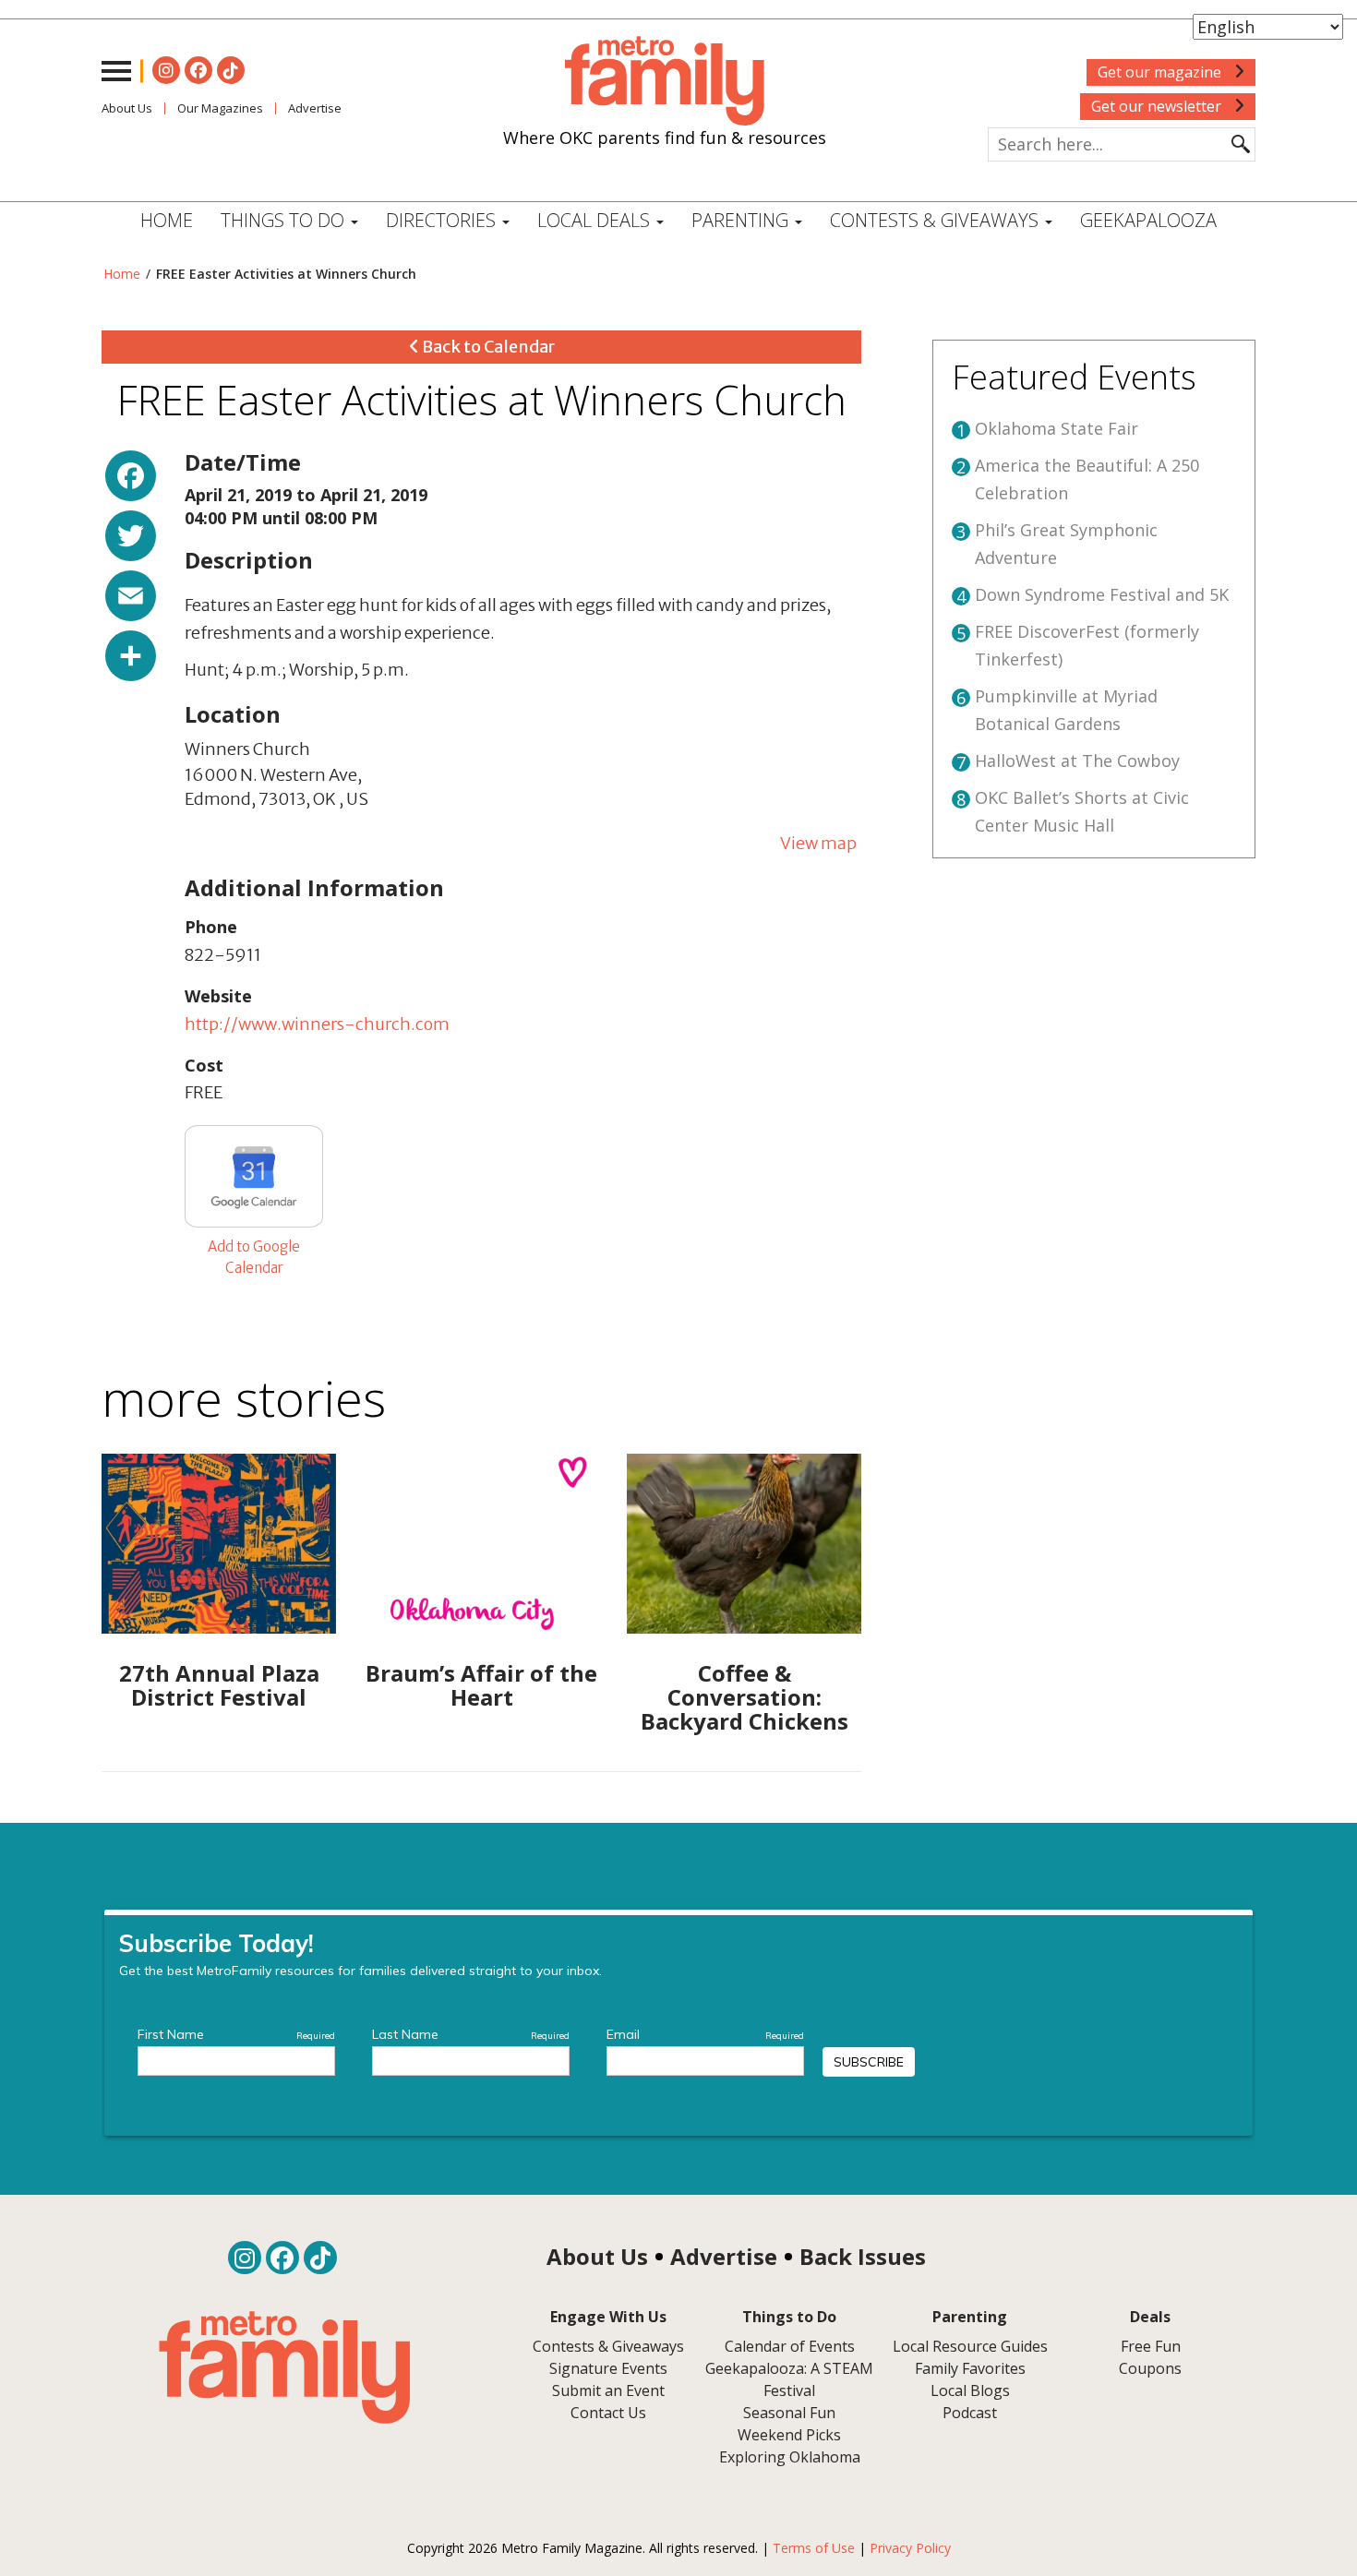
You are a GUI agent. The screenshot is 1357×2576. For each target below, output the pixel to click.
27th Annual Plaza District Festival (219, 1685)
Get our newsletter (1158, 106)
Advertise (315, 108)
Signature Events (608, 2368)
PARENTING (742, 220)
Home (167, 220)
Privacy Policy (910, 2548)
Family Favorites (970, 2368)
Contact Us (608, 2413)
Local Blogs (970, 2390)
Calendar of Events (790, 2346)
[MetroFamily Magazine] (665, 81)
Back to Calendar (487, 347)
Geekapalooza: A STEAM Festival (789, 2379)
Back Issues (863, 2256)
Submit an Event (608, 2390)
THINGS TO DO (285, 220)
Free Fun (1151, 2346)
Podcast (970, 2413)
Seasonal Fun (789, 2413)
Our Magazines (220, 108)
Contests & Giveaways (937, 220)
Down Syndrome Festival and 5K (1102, 594)
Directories (443, 220)
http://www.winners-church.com (317, 1024)
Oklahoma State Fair (1057, 428)
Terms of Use (814, 2548)
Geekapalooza (1148, 220)
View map (818, 843)
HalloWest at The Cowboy (1077, 761)
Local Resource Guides (970, 2346)
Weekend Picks (789, 2435)
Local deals (596, 220)
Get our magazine (1161, 72)
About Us (127, 108)
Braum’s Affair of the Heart (481, 1685)
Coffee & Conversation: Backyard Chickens (745, 1697)
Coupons (1150, 2368)
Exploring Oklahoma (790, 2457)
